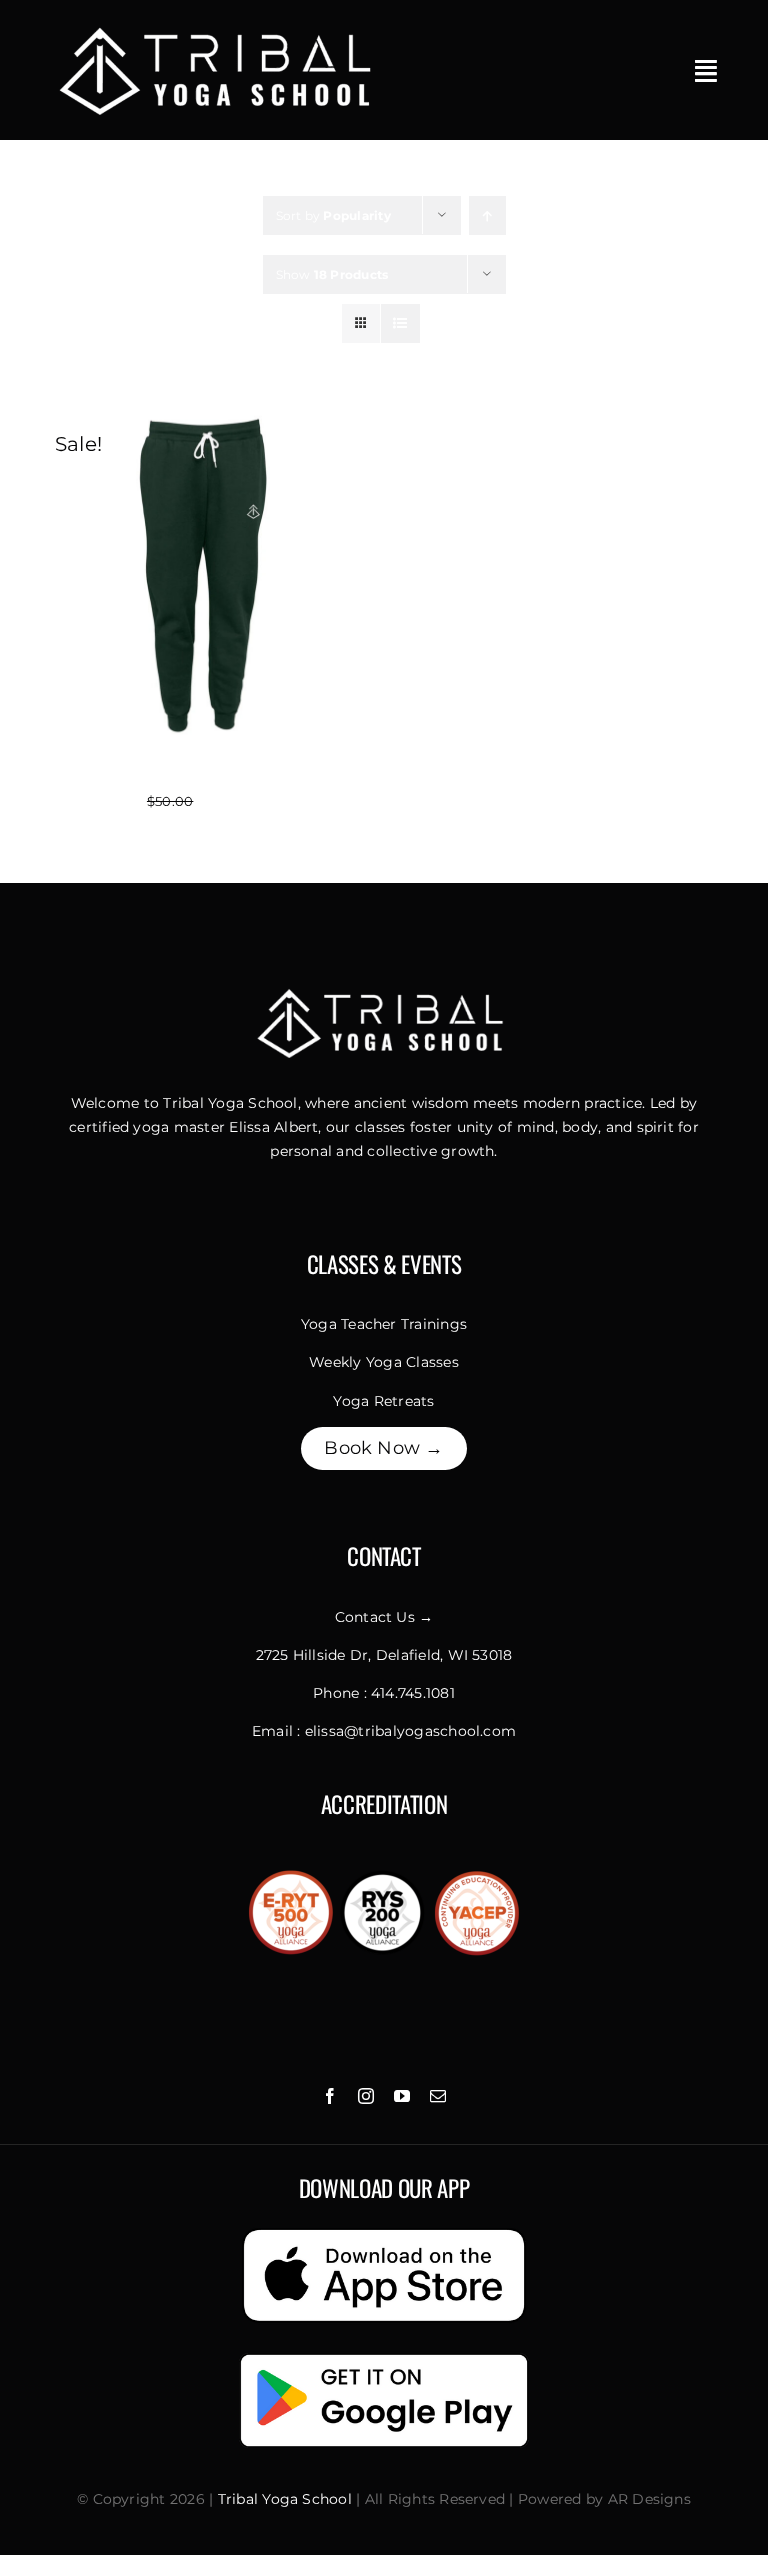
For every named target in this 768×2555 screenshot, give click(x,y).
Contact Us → (384, 1617)
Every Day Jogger (201, 777)
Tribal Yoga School (285, 2499)
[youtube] (402, 2096)
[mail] (438, 2096)
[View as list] (400, 323)
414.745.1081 (413, 1693)
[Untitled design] (220, 27)
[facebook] (330, 2096)
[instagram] (366, 2096)
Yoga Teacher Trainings (384, 1324)
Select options (148, 578)
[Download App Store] (384, 2230)
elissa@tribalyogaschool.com (410, 1731)
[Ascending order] (487, 215)
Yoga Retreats (383, 1401)
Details (295, 578)
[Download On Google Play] (384, 2355)
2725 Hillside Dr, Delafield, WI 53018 (384, 1655)
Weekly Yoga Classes (384, 1362)
